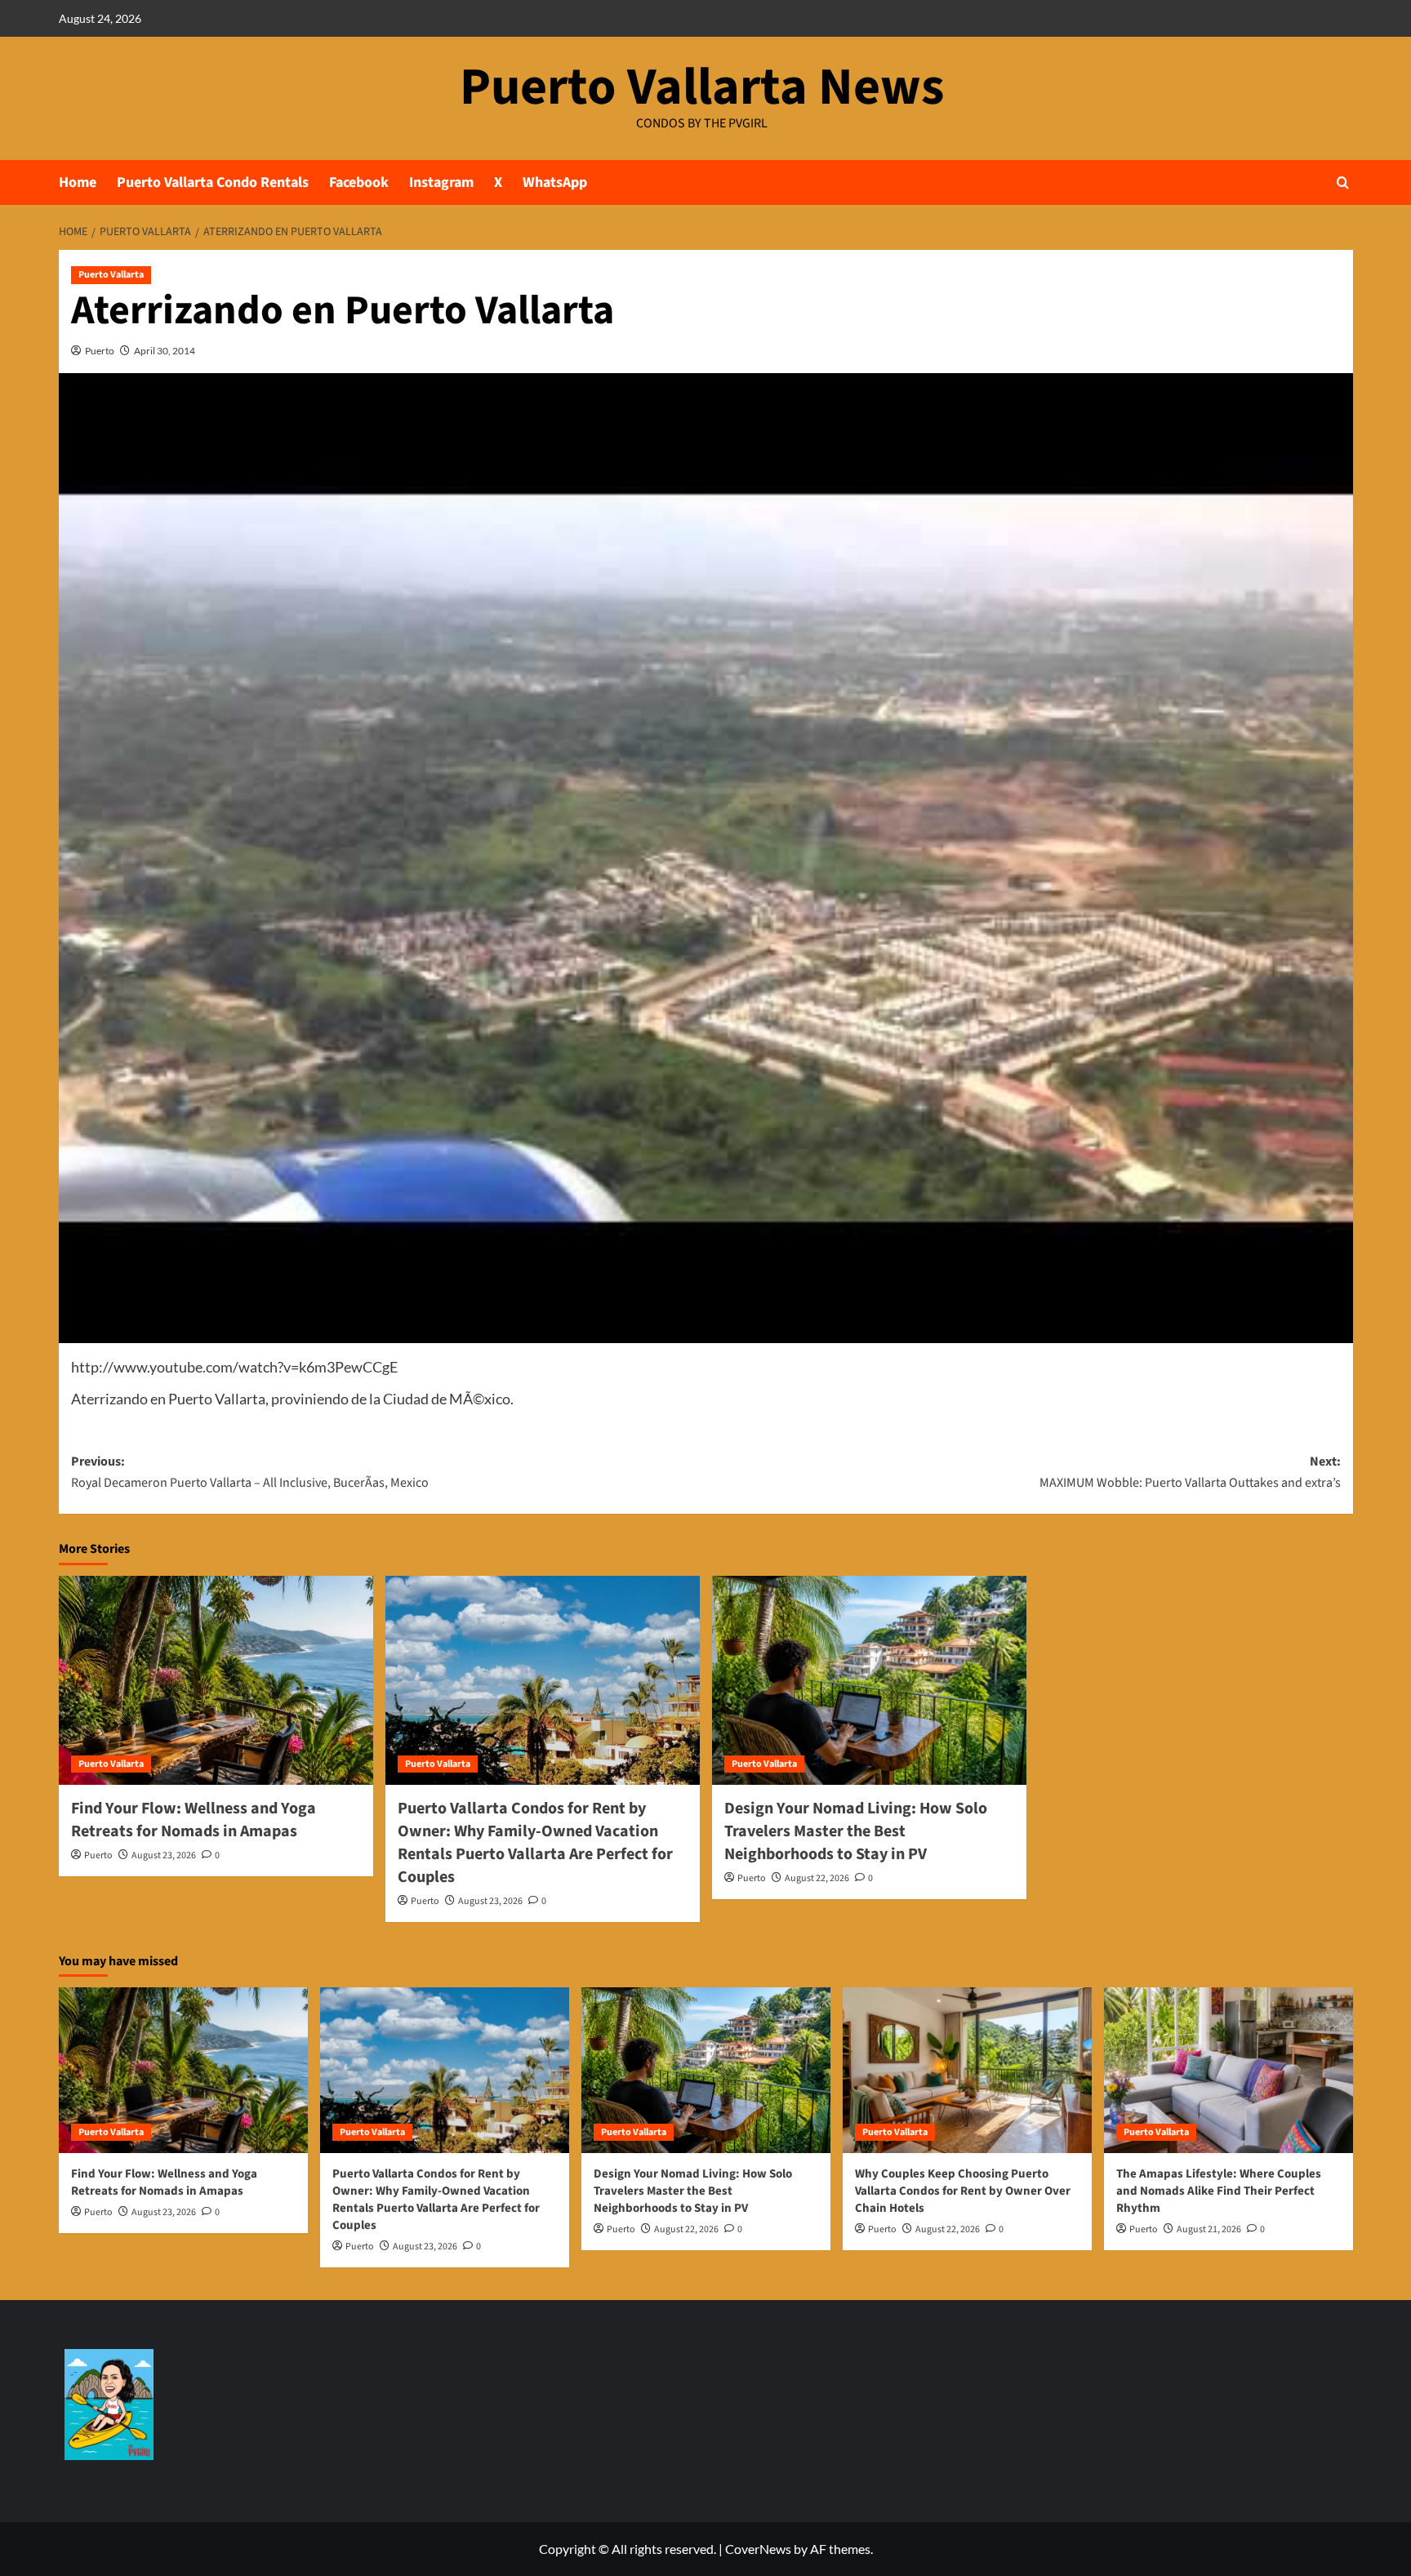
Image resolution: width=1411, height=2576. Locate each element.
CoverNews (758, 2549)
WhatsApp (555, 182)
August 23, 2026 (164, 1855)
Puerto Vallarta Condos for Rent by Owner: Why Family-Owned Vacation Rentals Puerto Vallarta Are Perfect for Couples (535, 1843)
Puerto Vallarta (111, 275)
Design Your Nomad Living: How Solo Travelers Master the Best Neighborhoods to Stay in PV (856, 1831)
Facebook (359, 182)
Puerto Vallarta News (702, 87)
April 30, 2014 (165, 351)
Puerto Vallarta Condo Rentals (213, 182)
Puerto (100, 351)
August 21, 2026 (1209, 2229)
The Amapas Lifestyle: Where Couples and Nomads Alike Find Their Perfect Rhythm (1219, 2191)
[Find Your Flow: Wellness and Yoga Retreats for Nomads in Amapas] (216, 1681)
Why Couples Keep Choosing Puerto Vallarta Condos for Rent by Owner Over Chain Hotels (963, 2191)
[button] (1343, 182)
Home (78, 182)
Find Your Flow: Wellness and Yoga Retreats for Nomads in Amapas (194, 1820)
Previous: (250, 1472)
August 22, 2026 (817, 1878)
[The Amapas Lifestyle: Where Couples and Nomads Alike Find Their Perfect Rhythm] (1229, 2070)
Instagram (441, 182)
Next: (1190, 1472)
